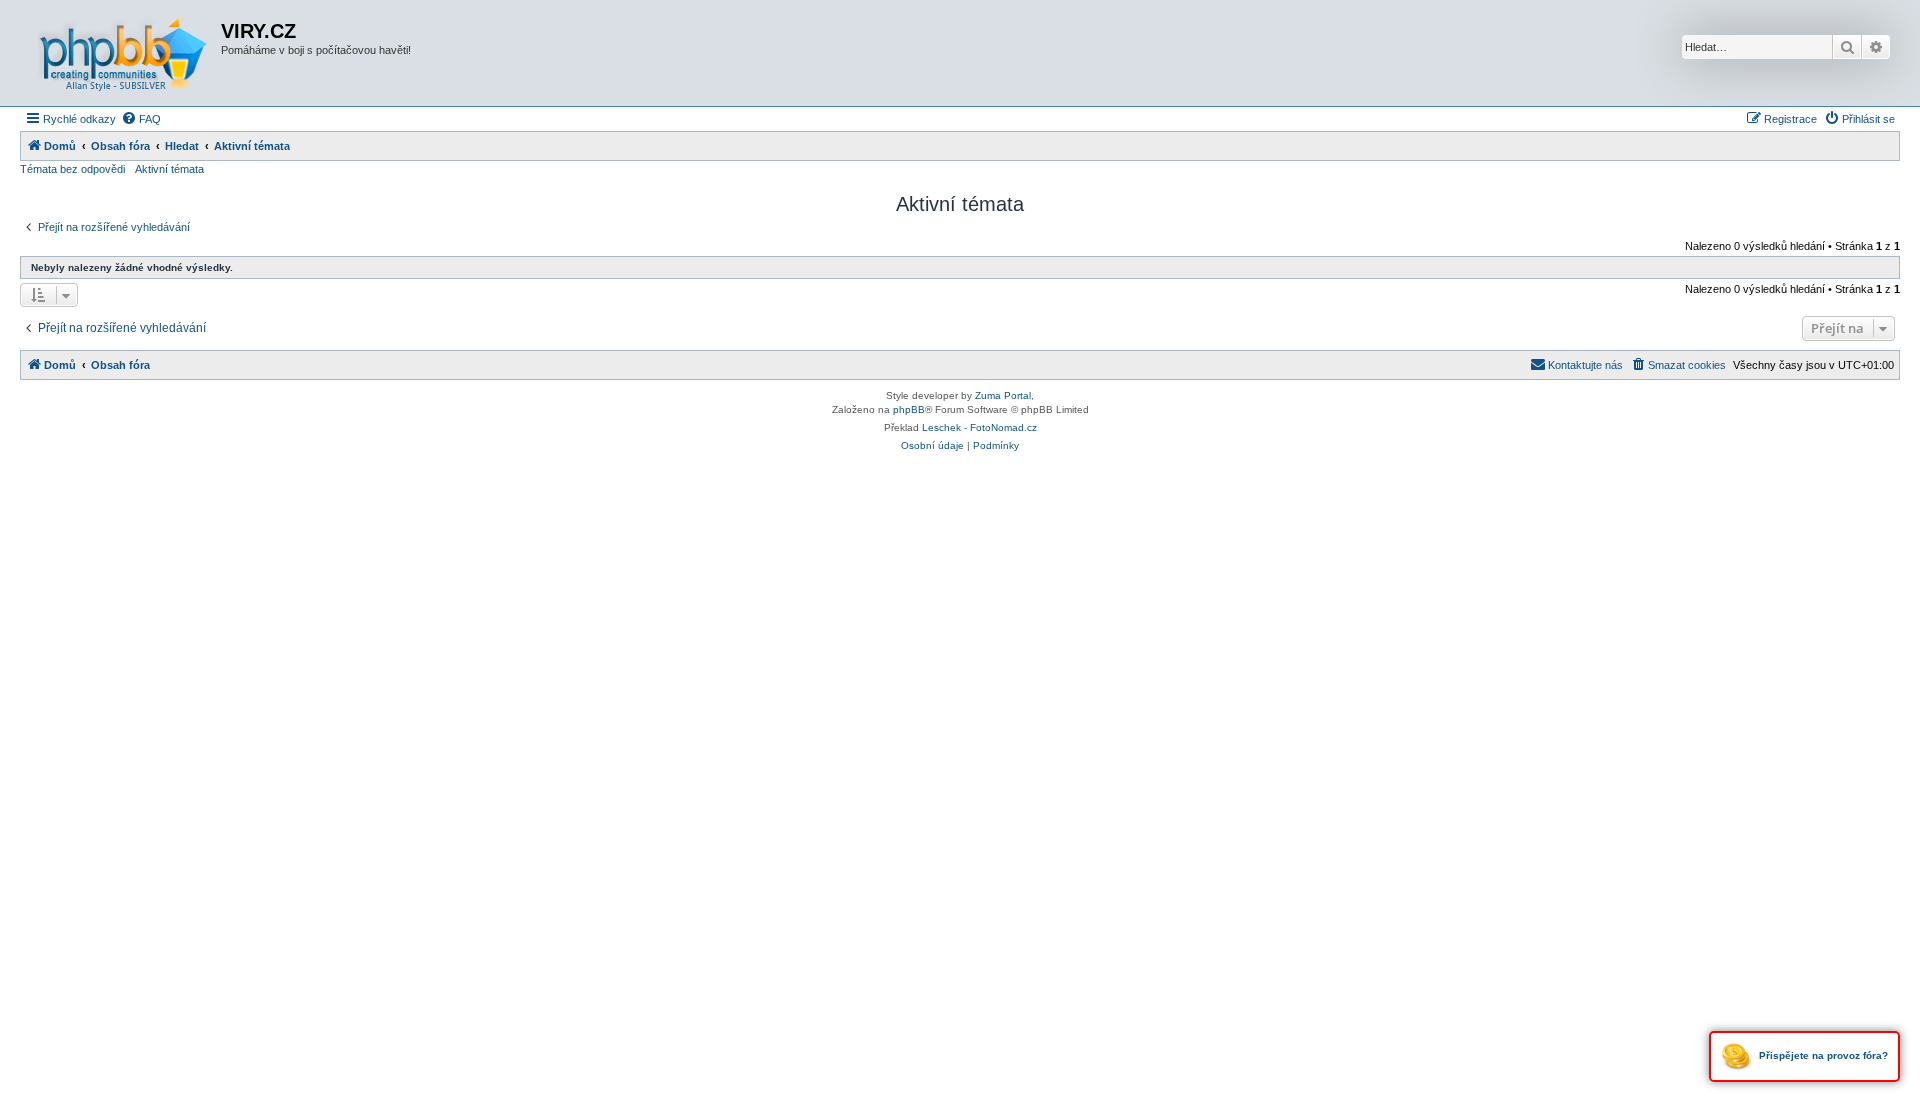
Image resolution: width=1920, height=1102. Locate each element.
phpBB (909, 409)
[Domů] (123, 53)
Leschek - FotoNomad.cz (979, 427)
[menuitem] (141, 119)
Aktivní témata (169, 169)
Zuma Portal (1003, 395)
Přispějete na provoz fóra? (1822, 1055)
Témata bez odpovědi (72, 169)
